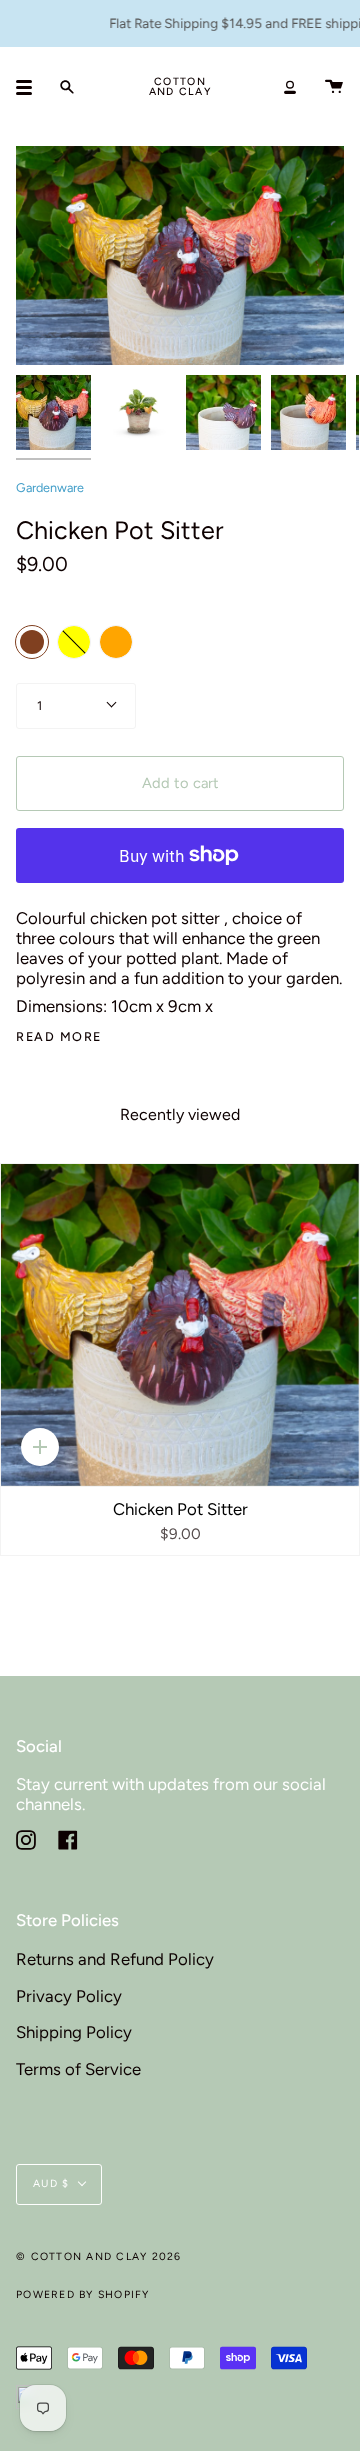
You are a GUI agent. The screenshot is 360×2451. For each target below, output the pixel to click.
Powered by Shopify (83, 2294)
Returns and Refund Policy (115, 1959)
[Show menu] (31, 87)
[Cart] (334, 87)
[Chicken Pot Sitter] (180, 1325)
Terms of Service (78, 2069)
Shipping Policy (74, 2032)
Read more (59, 1037)
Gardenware (50, 487)
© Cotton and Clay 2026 (99, 2256)
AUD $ (51, 2183)
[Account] (290, 87)
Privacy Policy (69, 1996)
